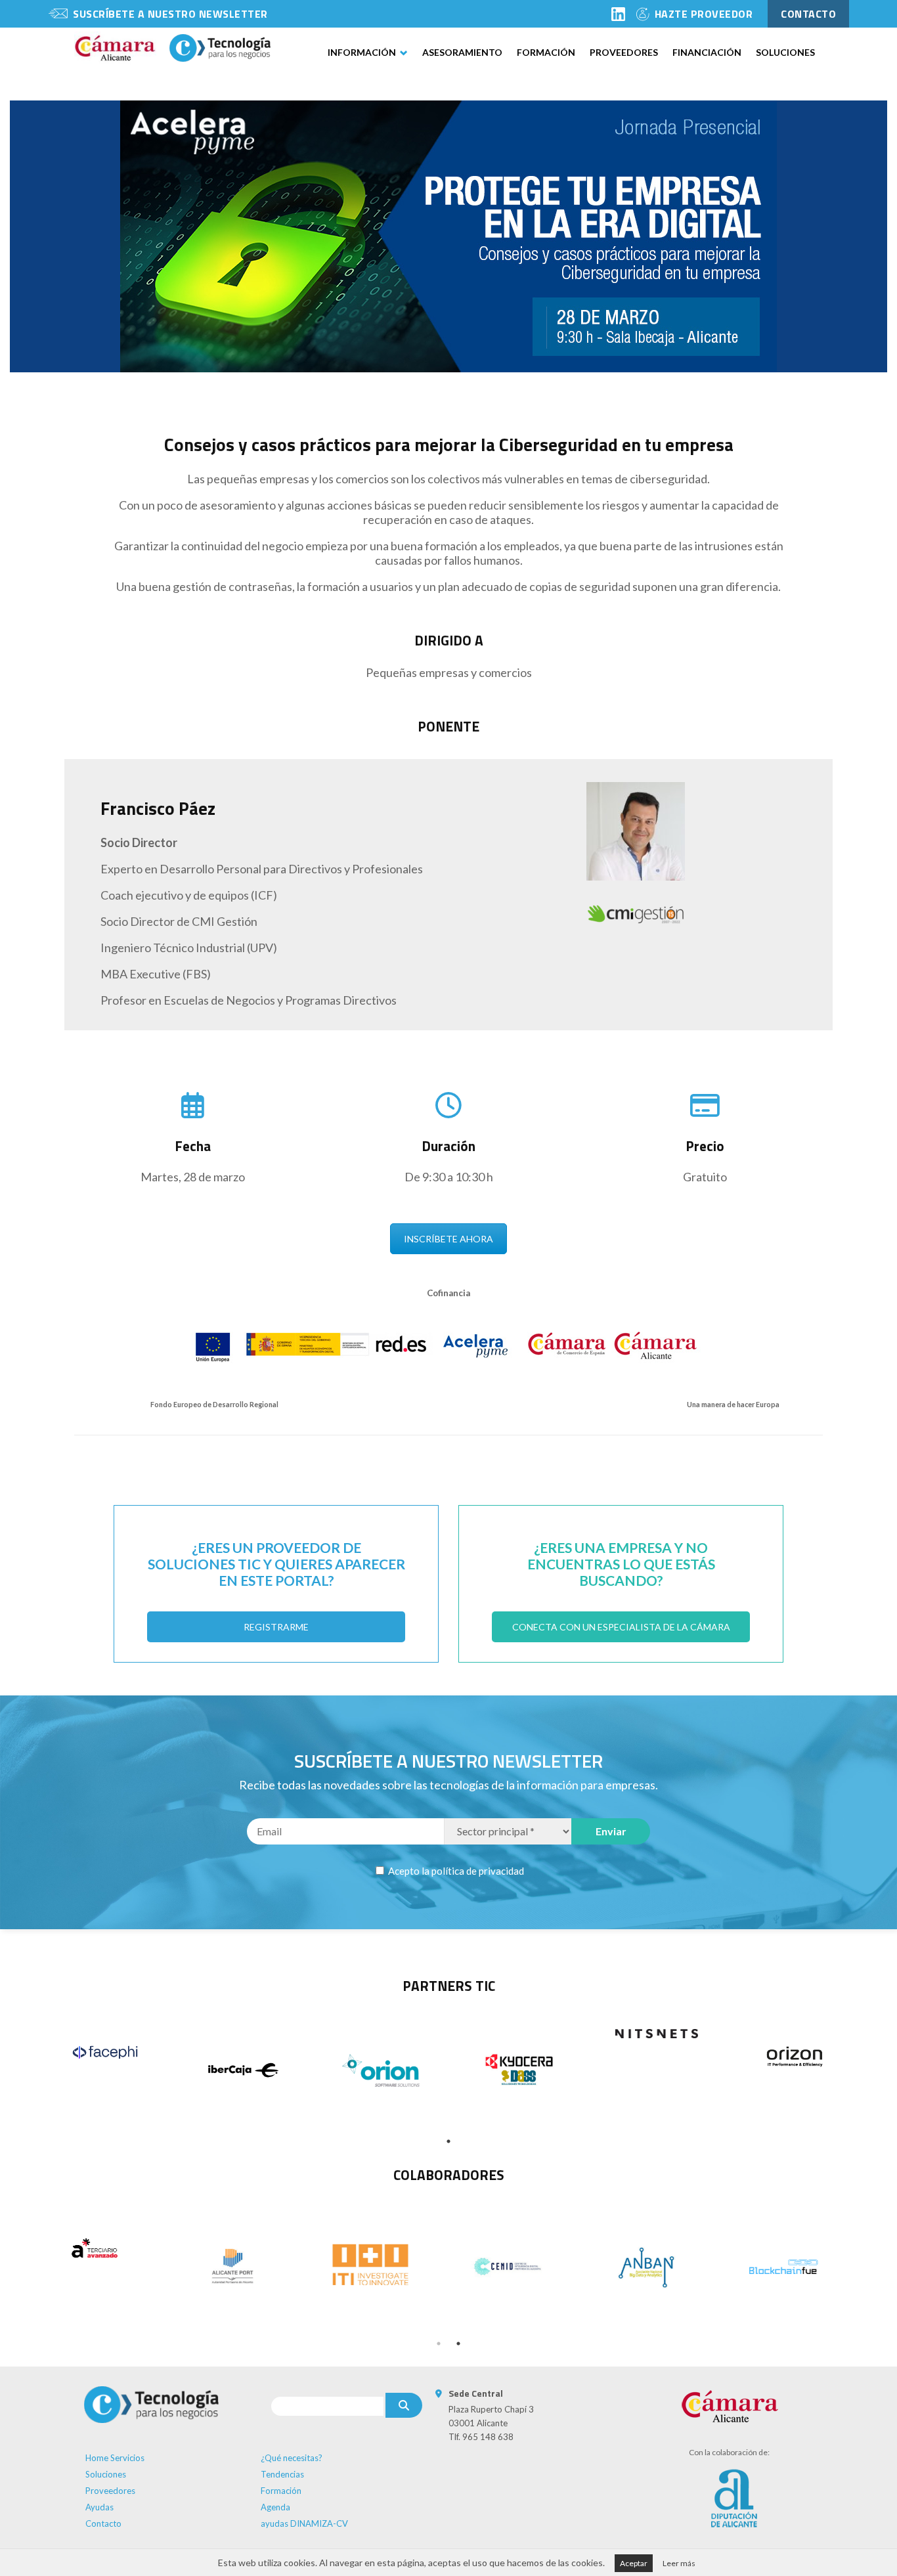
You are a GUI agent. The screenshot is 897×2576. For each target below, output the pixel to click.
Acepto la (455, 1871)
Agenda (275, 2507)
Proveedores (624, 52)
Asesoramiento (462, 52)
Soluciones (785, 52)
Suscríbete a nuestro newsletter (170, 14)
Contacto (103, 2523)
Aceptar (634, 2563)
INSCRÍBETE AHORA (448, 1239)
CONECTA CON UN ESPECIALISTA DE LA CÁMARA (621, 1627)
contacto (808, 14)
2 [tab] (458, 2344)
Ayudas (99, 2507)
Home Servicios (115, 2458)
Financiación (707, 52)
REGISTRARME (276, 1627)
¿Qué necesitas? (292, 2458)
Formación (546, 52)
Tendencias (282, 2474)
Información (362, 52)
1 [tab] (448, 2141)
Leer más (679, 2563)
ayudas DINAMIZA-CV (304, 2523)
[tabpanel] (105, 2052)
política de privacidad (478, 1871)
